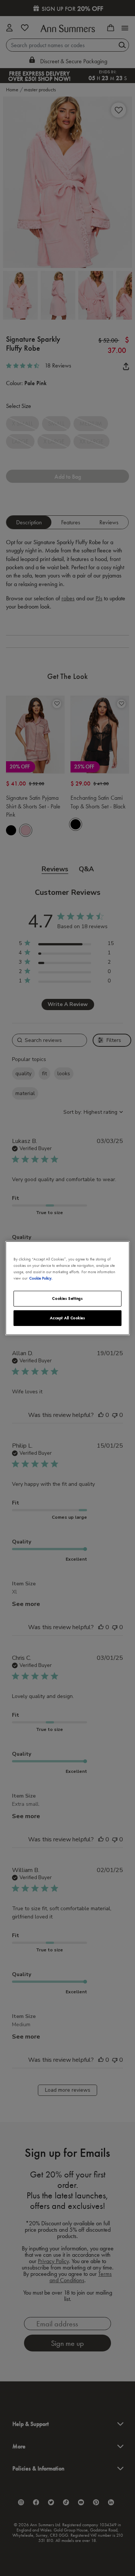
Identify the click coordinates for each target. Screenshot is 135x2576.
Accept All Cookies (67, 1318)
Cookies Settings (67, 1298)
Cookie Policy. (41, 1278)
